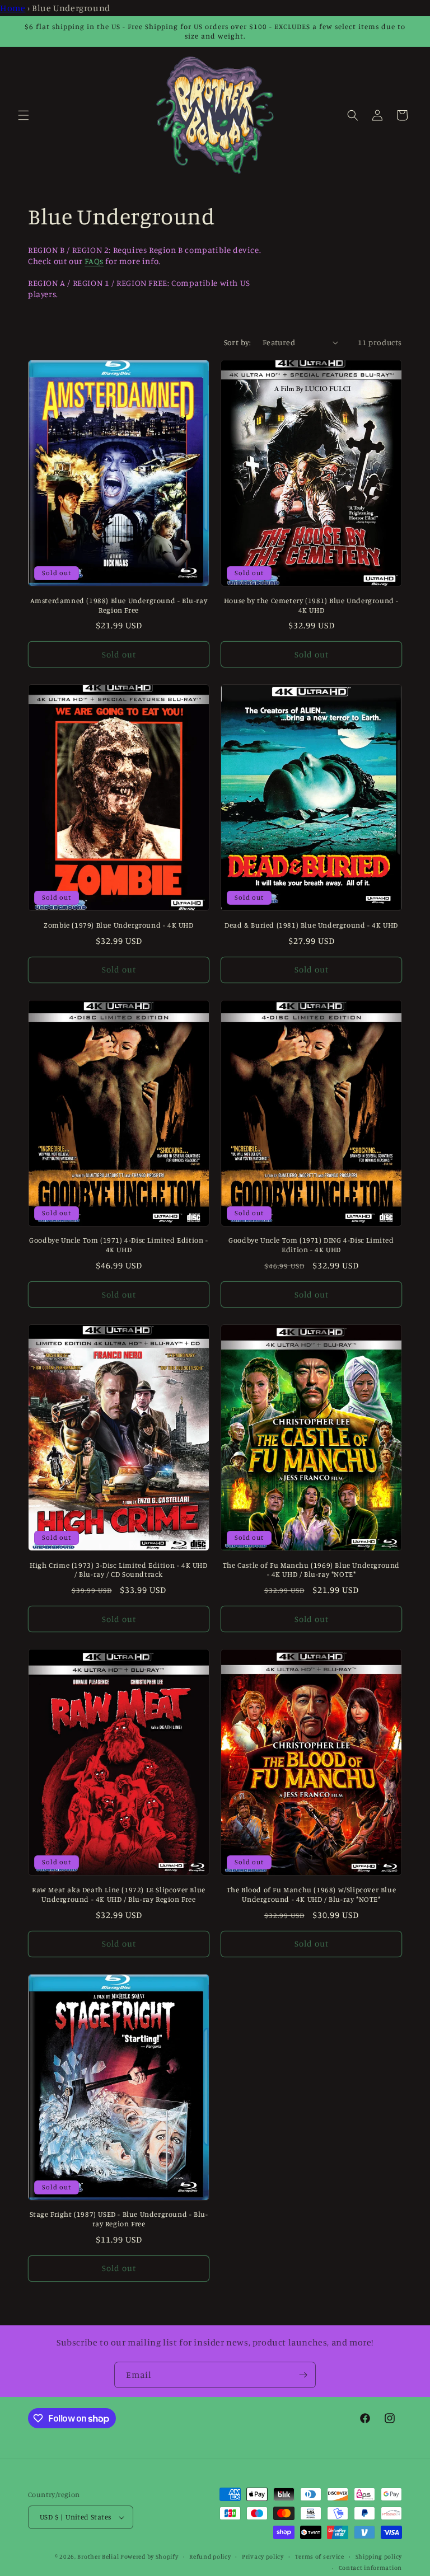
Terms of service (320, 2556)
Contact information (370, 2568)
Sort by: (238, 342)
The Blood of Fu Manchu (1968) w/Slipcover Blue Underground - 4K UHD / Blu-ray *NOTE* (312, 1894)
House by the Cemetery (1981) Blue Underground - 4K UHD (311, 605)
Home (13, 8)
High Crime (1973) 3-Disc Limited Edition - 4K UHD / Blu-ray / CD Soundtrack (118, 1570)
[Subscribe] (303, 2375)
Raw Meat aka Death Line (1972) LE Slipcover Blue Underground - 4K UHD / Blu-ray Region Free (119, 1894)
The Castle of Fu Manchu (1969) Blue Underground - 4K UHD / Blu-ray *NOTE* (311, 1570)
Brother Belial (98, 2556)
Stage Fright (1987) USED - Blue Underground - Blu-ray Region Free (119, 2219)
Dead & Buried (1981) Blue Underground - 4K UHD (311, 925)
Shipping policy (379, 2556)
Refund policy (210, 2556)
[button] (24, 115)
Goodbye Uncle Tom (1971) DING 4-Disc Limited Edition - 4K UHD (311, 1245)
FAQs (94, 261)
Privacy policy (263, 2556)
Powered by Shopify (149, 2556)
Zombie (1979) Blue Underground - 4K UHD (118, 925)
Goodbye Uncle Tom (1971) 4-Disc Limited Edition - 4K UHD (118, 1245)
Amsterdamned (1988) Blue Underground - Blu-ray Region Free (119, 605)
